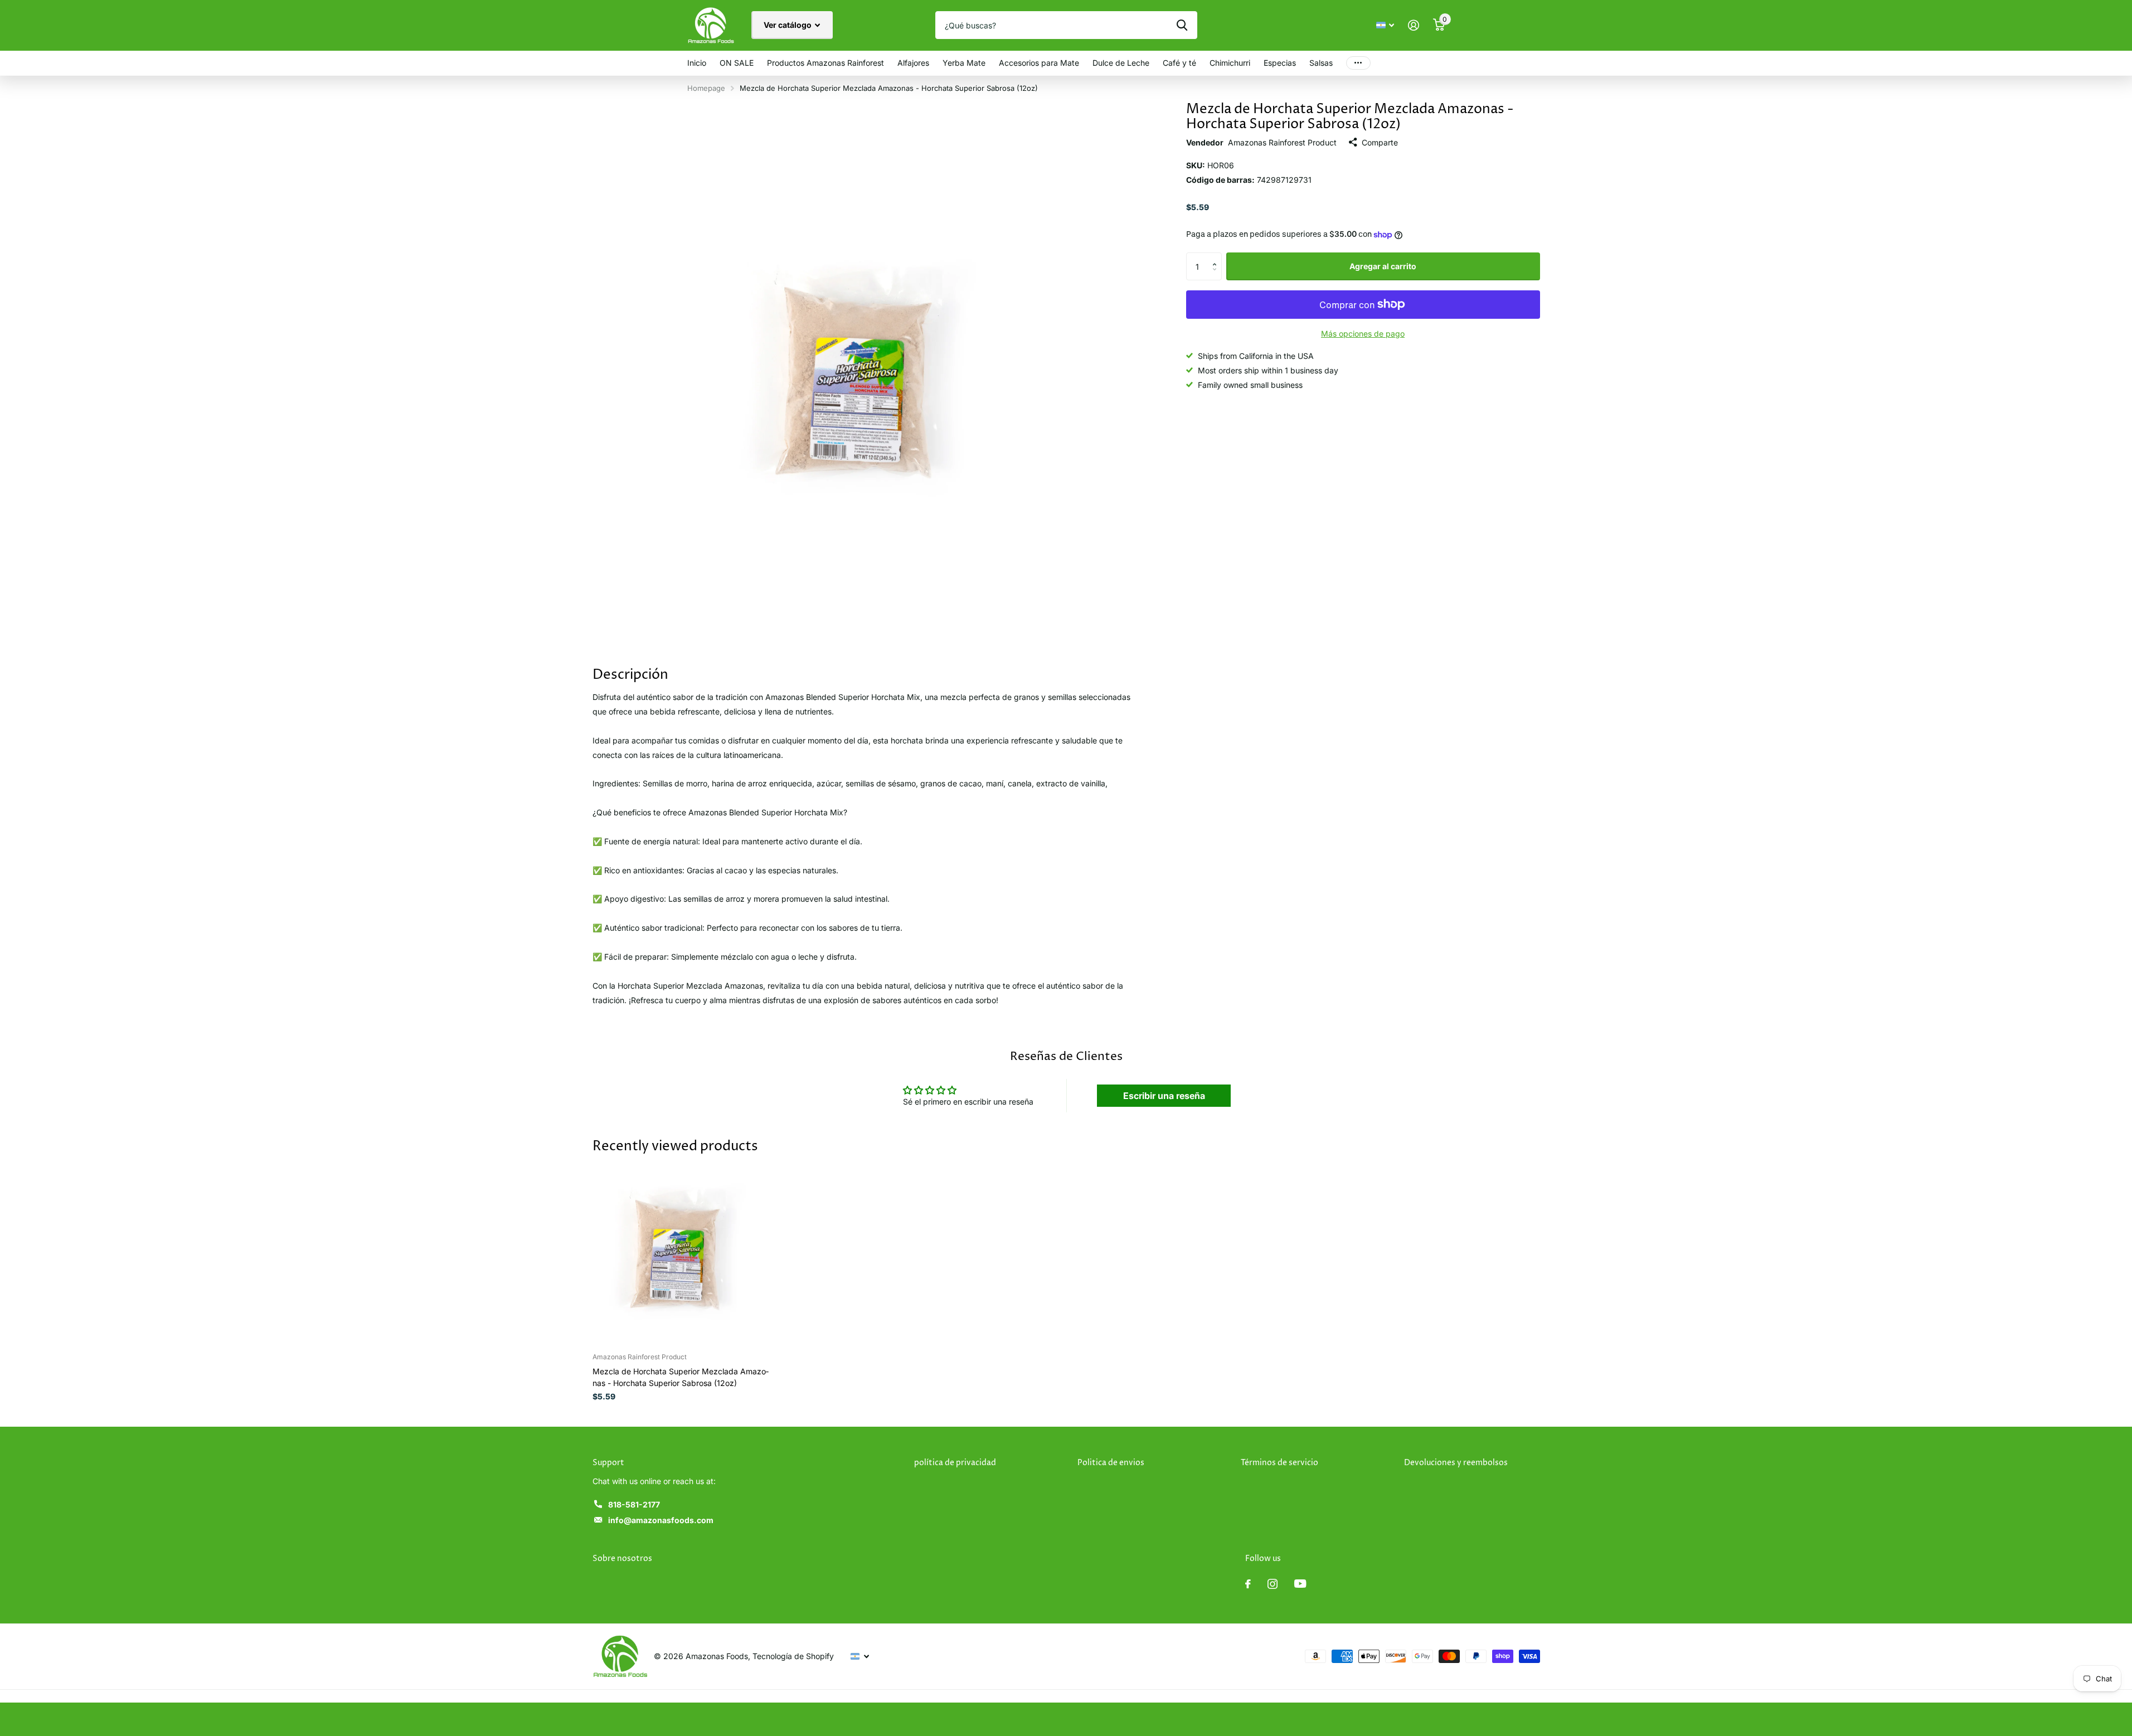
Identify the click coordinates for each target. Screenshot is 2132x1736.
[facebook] (1248, 1584)
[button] (1218, 257)
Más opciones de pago (1363, 334)
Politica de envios (1111, 1463)
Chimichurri (1230, 63)
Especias (1280, 63)
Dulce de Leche (1121, 63)
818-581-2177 (634, 1504)
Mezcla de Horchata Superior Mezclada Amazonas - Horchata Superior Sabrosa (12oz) (681, 1377)
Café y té (1179, 63)
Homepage (706, 88)
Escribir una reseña (1164, 1096)
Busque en (1182, 25)
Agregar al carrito (1383, 266)
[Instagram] (1273, 1584)
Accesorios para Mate (1039, 63)
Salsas (1321, 63)
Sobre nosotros (622, 1558)
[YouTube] (1300, 1584)
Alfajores (913, 63)
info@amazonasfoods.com (661, 1520)
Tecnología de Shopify (793, 1656)
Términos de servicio (1279, 1463)
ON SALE (737, 63)
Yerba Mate (964, 63)
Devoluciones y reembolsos (1456, 1463)
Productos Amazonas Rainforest (825, 63)
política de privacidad (955, 1463)
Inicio (697, 63)
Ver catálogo (788, 25)
